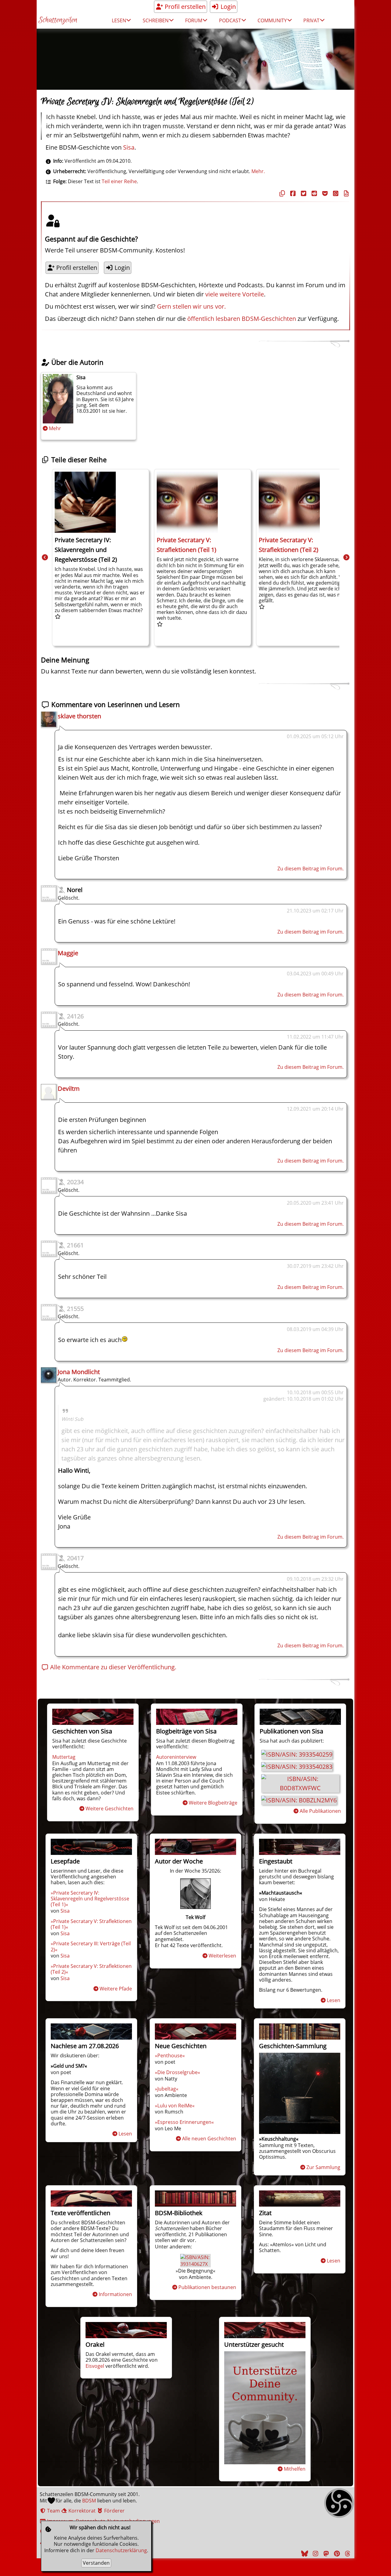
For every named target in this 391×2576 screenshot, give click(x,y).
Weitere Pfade (116, 1989)
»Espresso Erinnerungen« (184, 2122)
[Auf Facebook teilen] (292, 193)
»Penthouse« (170, 2055)
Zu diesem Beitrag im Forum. (311, 869)
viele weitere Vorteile (235, 294)
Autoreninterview (176, 1757)
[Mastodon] (325, 2554)
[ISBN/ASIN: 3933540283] (297, 1767)
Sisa (129, 147)
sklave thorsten (79, 716)
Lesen (334, 2000)
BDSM (89, 2501)
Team (53, 2511)
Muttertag (64, 1757)
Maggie (68, 953)
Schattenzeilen (58, 20)
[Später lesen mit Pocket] (324, 193)
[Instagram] (315, 2554)
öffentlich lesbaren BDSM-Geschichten (242, 319)
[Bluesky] (304, 2554)
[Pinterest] (336, 2554)
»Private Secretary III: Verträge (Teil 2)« (91, 1946)
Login (227, 7)
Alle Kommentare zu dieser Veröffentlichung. (112, 1667)
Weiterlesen (222, 1956)
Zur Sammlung (323, 2167)
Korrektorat (81, 2511)
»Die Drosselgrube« (177, 2072)
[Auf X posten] (303, 193)
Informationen (115, 2294)
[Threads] (347, 2554)
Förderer (114, 2511)
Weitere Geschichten (110, 1809)
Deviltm (69, 1088)
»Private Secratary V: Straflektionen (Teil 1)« (91, 1924)
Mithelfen (295, 2469)
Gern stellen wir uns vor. (191, 306)
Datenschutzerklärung (121, 2550)
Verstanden (96, 2563)
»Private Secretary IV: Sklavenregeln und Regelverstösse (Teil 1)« (90, 1899)
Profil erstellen (184, 7)
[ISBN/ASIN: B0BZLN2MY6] (299, 1800)
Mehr (55, 428)
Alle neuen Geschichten (209, 2139)
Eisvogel (95, 2366)
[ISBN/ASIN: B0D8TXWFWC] (300, 1788)
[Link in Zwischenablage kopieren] (281, 193)
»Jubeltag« (167, 2089)
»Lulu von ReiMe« (175, 2106)
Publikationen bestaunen (207, 2287)
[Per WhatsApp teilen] (335, 193)
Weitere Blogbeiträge (213, 1803)
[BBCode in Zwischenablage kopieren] (345, 193)
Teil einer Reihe (119, 181)
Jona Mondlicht (79, 1372)
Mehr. (258, 171)
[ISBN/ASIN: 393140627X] (195, 2264)
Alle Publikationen (320, 1811)
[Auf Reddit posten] (313, 193)
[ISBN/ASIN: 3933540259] (297, 1754)
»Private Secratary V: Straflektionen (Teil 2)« (91, 1969)
